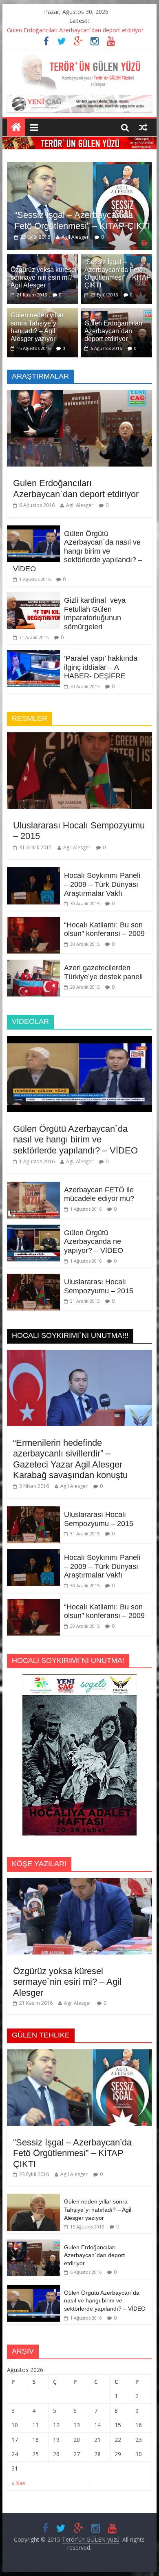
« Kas (19, 2467)
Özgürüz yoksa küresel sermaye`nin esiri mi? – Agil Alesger (44, 262)
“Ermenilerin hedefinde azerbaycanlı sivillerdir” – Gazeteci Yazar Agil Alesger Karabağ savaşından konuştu (70, 1443)
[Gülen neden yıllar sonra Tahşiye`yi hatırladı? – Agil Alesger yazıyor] (33, 2182)
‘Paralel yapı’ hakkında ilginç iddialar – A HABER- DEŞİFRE (101, 652)
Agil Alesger (109, 222)
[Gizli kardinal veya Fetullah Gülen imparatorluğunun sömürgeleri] (33, 581)
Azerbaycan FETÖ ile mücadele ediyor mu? (99, 1179)
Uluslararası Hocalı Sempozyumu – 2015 (99, 1271)
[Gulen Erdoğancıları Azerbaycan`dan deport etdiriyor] (117, 297)
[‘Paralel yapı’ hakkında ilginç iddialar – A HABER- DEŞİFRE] (33, 640)
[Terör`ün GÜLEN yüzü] (79, 58)
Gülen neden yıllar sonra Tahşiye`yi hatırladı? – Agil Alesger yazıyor (98, 2194)
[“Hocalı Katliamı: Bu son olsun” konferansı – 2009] (33, 906)
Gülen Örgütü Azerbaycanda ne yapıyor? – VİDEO (94, 1226)
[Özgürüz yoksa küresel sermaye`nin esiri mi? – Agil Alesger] (42, 244)
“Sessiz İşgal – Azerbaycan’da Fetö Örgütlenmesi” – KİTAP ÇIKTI (72, 2138)
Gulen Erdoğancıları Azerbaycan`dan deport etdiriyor (75, 30)
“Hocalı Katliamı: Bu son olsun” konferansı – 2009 (104, 914)
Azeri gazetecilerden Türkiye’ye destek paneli (103, 957)
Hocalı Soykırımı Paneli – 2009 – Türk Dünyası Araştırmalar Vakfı (102, 869)
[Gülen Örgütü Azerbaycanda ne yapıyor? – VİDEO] (33, 1214)
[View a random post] (143, 127)
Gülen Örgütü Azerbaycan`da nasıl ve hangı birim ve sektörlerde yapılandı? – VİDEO (78, 536)
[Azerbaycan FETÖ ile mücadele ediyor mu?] (33, 1171)
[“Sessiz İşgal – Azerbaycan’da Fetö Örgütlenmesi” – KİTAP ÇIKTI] (79, 2038)
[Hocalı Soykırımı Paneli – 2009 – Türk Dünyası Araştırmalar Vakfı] (33, 857)
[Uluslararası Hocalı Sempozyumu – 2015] (79, 722)
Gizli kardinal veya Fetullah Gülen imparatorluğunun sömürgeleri (95, 598)
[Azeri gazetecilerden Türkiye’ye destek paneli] (33, 949)
